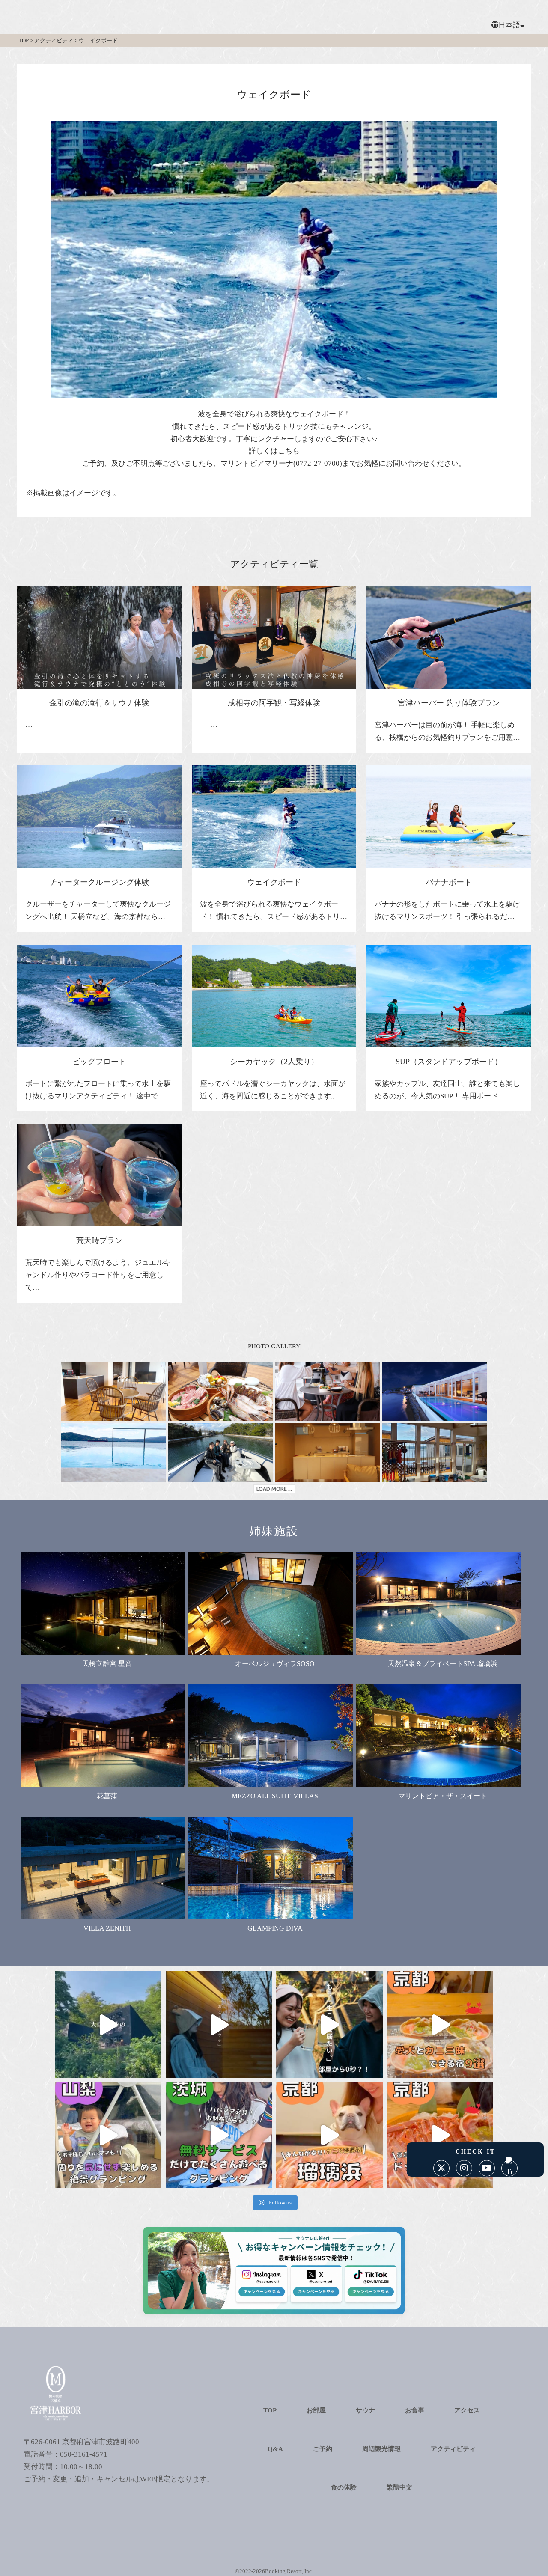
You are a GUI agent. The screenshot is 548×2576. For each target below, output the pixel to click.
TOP (270, 2410)
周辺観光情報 (381, 2449)
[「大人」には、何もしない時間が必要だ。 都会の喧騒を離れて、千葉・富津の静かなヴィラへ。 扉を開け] (219, 2024)
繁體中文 (399, 2487)
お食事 (415, 2410)
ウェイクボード (274, 882)
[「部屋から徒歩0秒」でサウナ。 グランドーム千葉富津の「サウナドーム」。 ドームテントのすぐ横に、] (329, 2024)
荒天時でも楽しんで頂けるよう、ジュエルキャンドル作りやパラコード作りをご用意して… (98, 1275)
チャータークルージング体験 (99, 882)
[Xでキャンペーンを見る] (314, 2289)
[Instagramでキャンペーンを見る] (262, 2289)
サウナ (365, 2410)
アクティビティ (453, 2449)
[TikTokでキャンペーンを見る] (366, 2289)
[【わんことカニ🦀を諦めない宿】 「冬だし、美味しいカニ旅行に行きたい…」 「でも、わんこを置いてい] (440, 2135)
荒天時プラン (99, 1240)
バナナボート (449, 882)
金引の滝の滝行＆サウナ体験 (99, 703)
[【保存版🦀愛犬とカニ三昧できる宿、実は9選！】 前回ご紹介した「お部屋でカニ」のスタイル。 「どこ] (440, 2024)
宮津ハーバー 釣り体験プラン (449, 703)
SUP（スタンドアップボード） (449, 1062)
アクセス (467, 2410)
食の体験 (344, 2487)
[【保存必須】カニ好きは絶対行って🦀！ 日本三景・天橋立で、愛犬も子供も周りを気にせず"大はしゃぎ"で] (329, 2135)
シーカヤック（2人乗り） (274, 1062)
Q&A (275, 2449)
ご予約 (323, 2449)
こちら (289, 451)
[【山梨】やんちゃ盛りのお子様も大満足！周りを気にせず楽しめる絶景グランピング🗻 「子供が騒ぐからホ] (108, 2135)
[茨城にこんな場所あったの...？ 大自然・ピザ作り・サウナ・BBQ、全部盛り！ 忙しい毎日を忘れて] (108, 2024)
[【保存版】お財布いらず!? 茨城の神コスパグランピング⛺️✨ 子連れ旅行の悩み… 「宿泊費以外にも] (219, 2135)
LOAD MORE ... (274, 1489)
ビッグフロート (99, 1062)
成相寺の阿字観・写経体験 (274, 703)
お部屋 (316, 2410)
